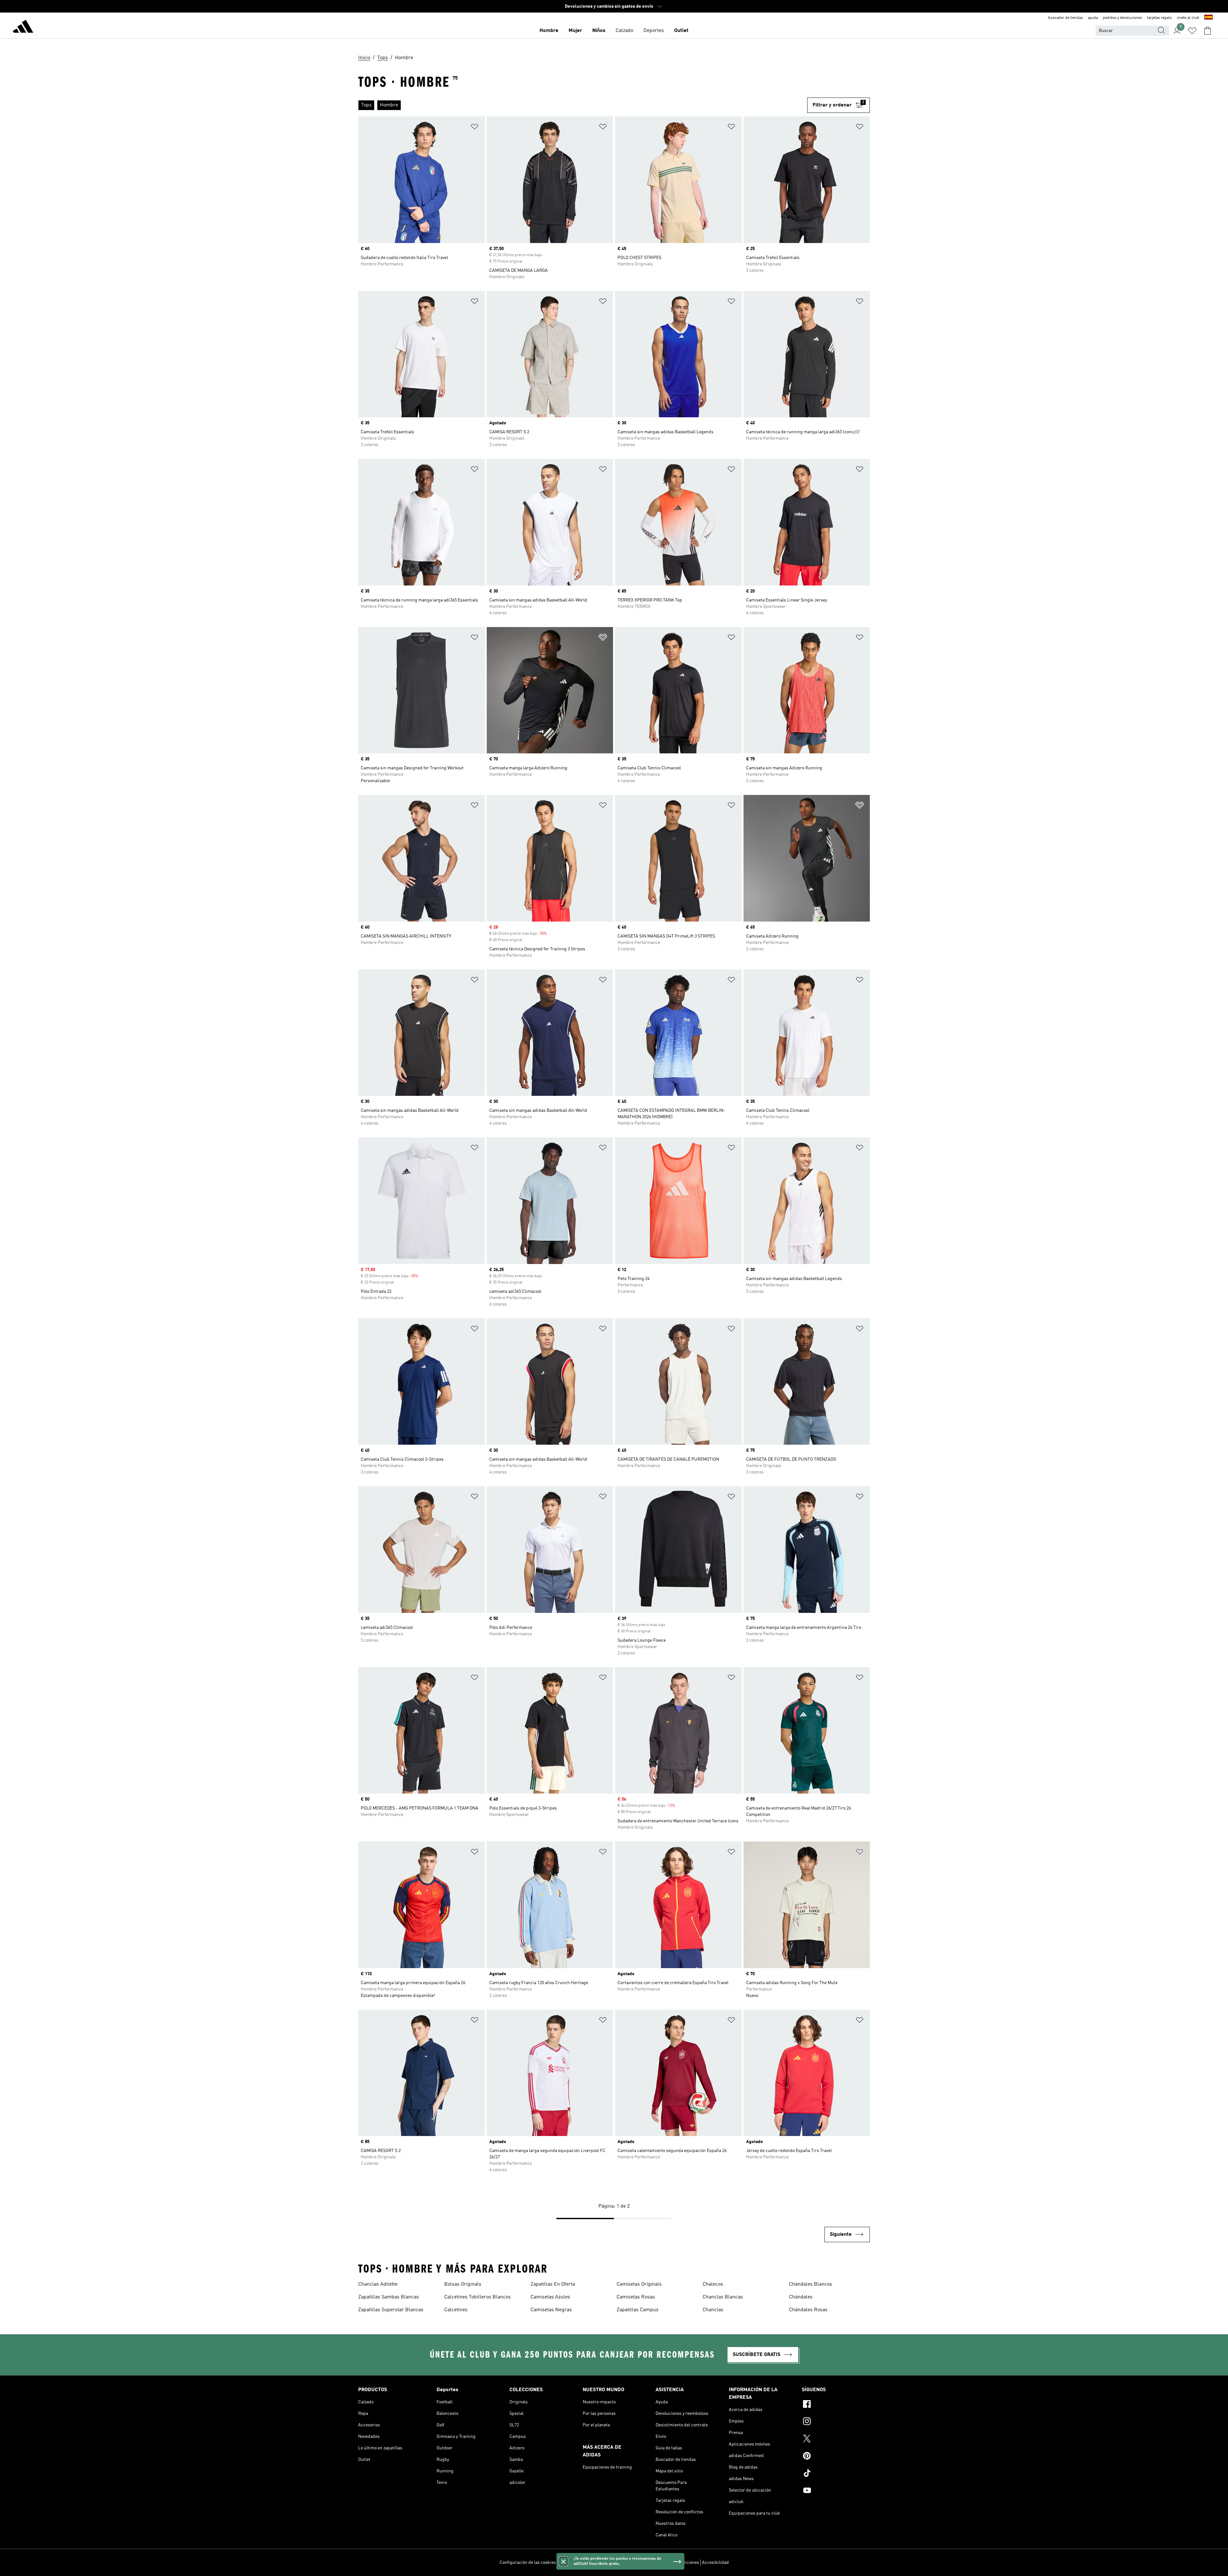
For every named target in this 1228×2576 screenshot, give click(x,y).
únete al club (1188, 18)
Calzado (624, 31)
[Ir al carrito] (1208, 31)
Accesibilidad (715, 2563)
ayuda (1093, 18)
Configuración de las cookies (528, 2563)
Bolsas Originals (463, 2284)
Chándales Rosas (808, 2310)
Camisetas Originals (639, 2284)
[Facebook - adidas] (836, 2405)
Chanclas (713, 2310)
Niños (599, 31)
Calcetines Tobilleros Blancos (477, 2297)
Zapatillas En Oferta (553, 2284)
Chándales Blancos (811, 2284)
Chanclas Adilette (378, 2284)
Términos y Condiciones (676, 2563)
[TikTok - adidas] (836, 2474)
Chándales (801, 2297)
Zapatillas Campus (638, 2310)
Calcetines (456, 2310)
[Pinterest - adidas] (836, 2457)
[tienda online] (23, 27)
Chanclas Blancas (723, 2297)
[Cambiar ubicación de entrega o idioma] (1208, 18)
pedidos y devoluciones (1122, 18)
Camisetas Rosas (636, 2297)
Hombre (549, 31)
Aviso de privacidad (630, 2563)
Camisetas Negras (551, 2310)
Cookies (601, 2563)
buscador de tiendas (1066, 18)
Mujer (575, 31)
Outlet (681, 31)
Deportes (654, 31)
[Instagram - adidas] (836, 2422)
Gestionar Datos (574, 2563)
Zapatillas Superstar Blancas (391, 2310)
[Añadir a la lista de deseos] (475, 128)
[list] (580, 105)
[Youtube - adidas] (836, 2491)
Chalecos (713, 2284)
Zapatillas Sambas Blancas (389, 2297)
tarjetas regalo (1159, 18)
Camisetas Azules (550, 2297)
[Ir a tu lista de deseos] (1192, 31)
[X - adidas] (836, 2439)
